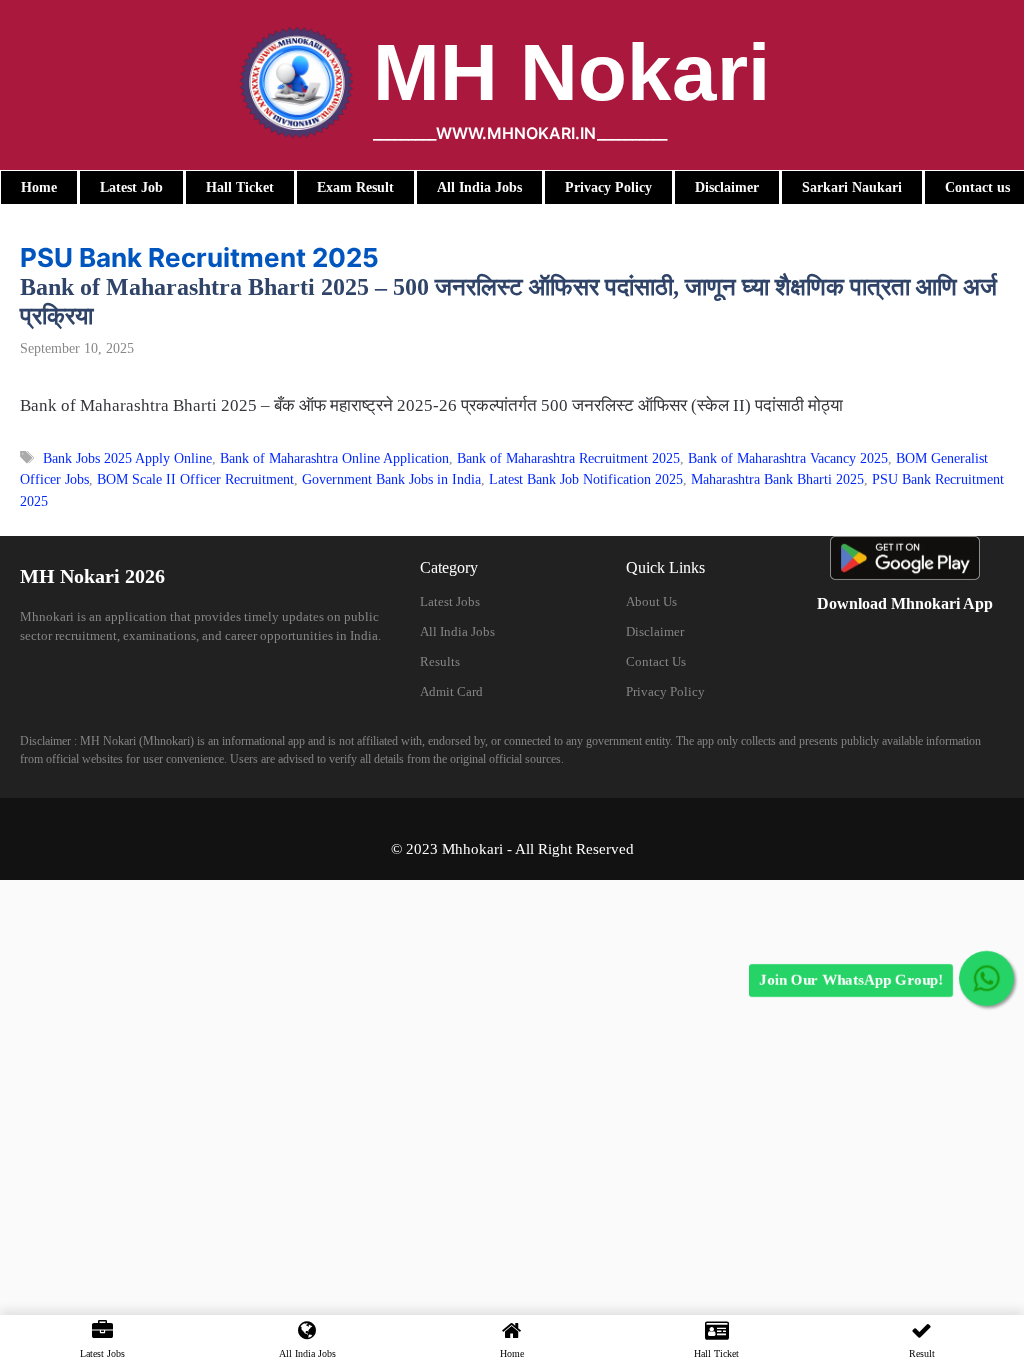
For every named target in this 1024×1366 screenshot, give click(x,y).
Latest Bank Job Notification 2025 (586, 479)
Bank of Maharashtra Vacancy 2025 (788, 458)
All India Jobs (457, 631)
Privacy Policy (665, 691)
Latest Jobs (450, 601)
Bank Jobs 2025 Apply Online (127, 458)
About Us (651, 601)
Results (440, 661)
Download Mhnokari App (905, 603)
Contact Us (656, 661)
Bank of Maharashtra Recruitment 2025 (568, 458)
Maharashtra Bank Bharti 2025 (777, 479)
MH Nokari (571, 72)
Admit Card (451, 691)
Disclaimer (655, 631)
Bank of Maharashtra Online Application (334, 458)
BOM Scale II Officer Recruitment (195, 479)
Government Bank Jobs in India (391, 479)
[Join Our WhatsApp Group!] (986, 978)
